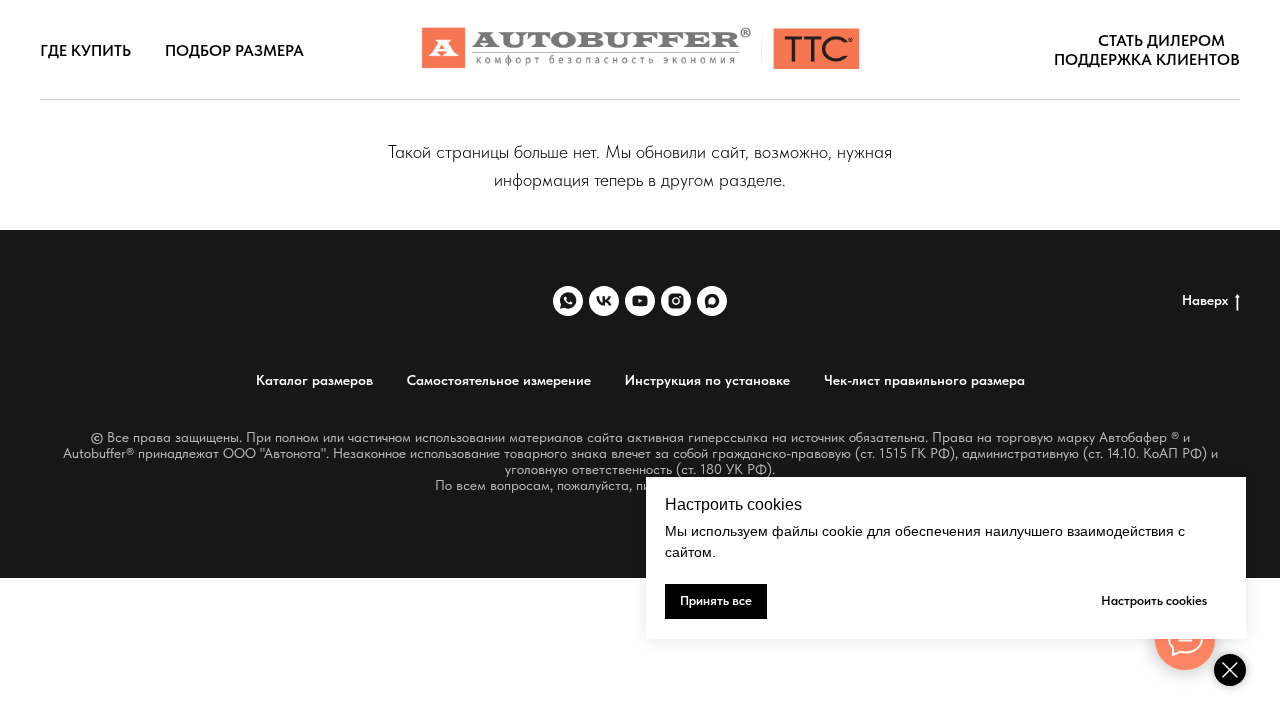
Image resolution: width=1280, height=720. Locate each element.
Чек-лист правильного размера (924, 380)
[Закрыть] (1230, 670)
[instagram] (676, 301)
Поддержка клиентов (1147, 59)
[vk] (604, 301)
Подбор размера (234, 50)
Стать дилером (1161, 40)
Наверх (1205, 300)
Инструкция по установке (707, 380)
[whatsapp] (568, 301)
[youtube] (640, 301)
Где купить (85, 50)
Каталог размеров (314, 380)
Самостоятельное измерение (499, 380)
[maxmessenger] (712, 301)
